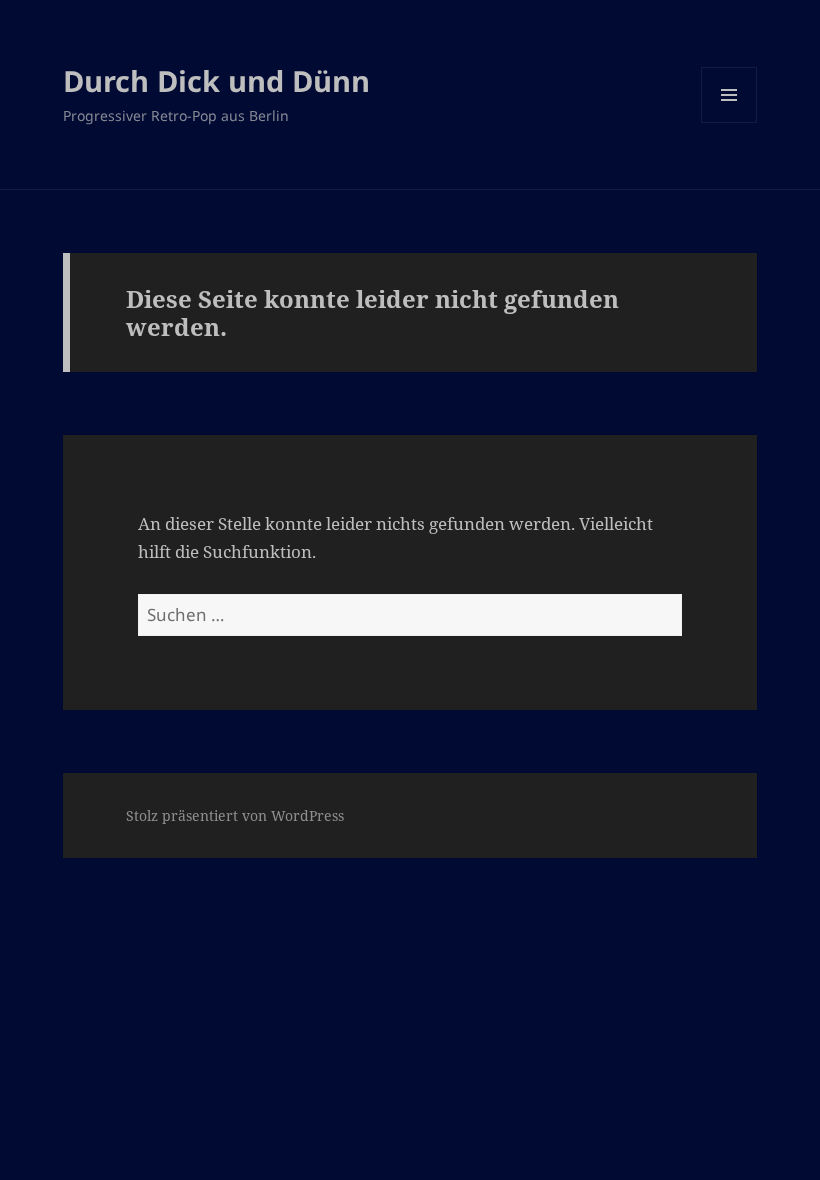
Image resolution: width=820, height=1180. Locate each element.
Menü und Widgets (729, 122)
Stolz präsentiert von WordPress (235, 815)
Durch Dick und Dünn (216, 80)
